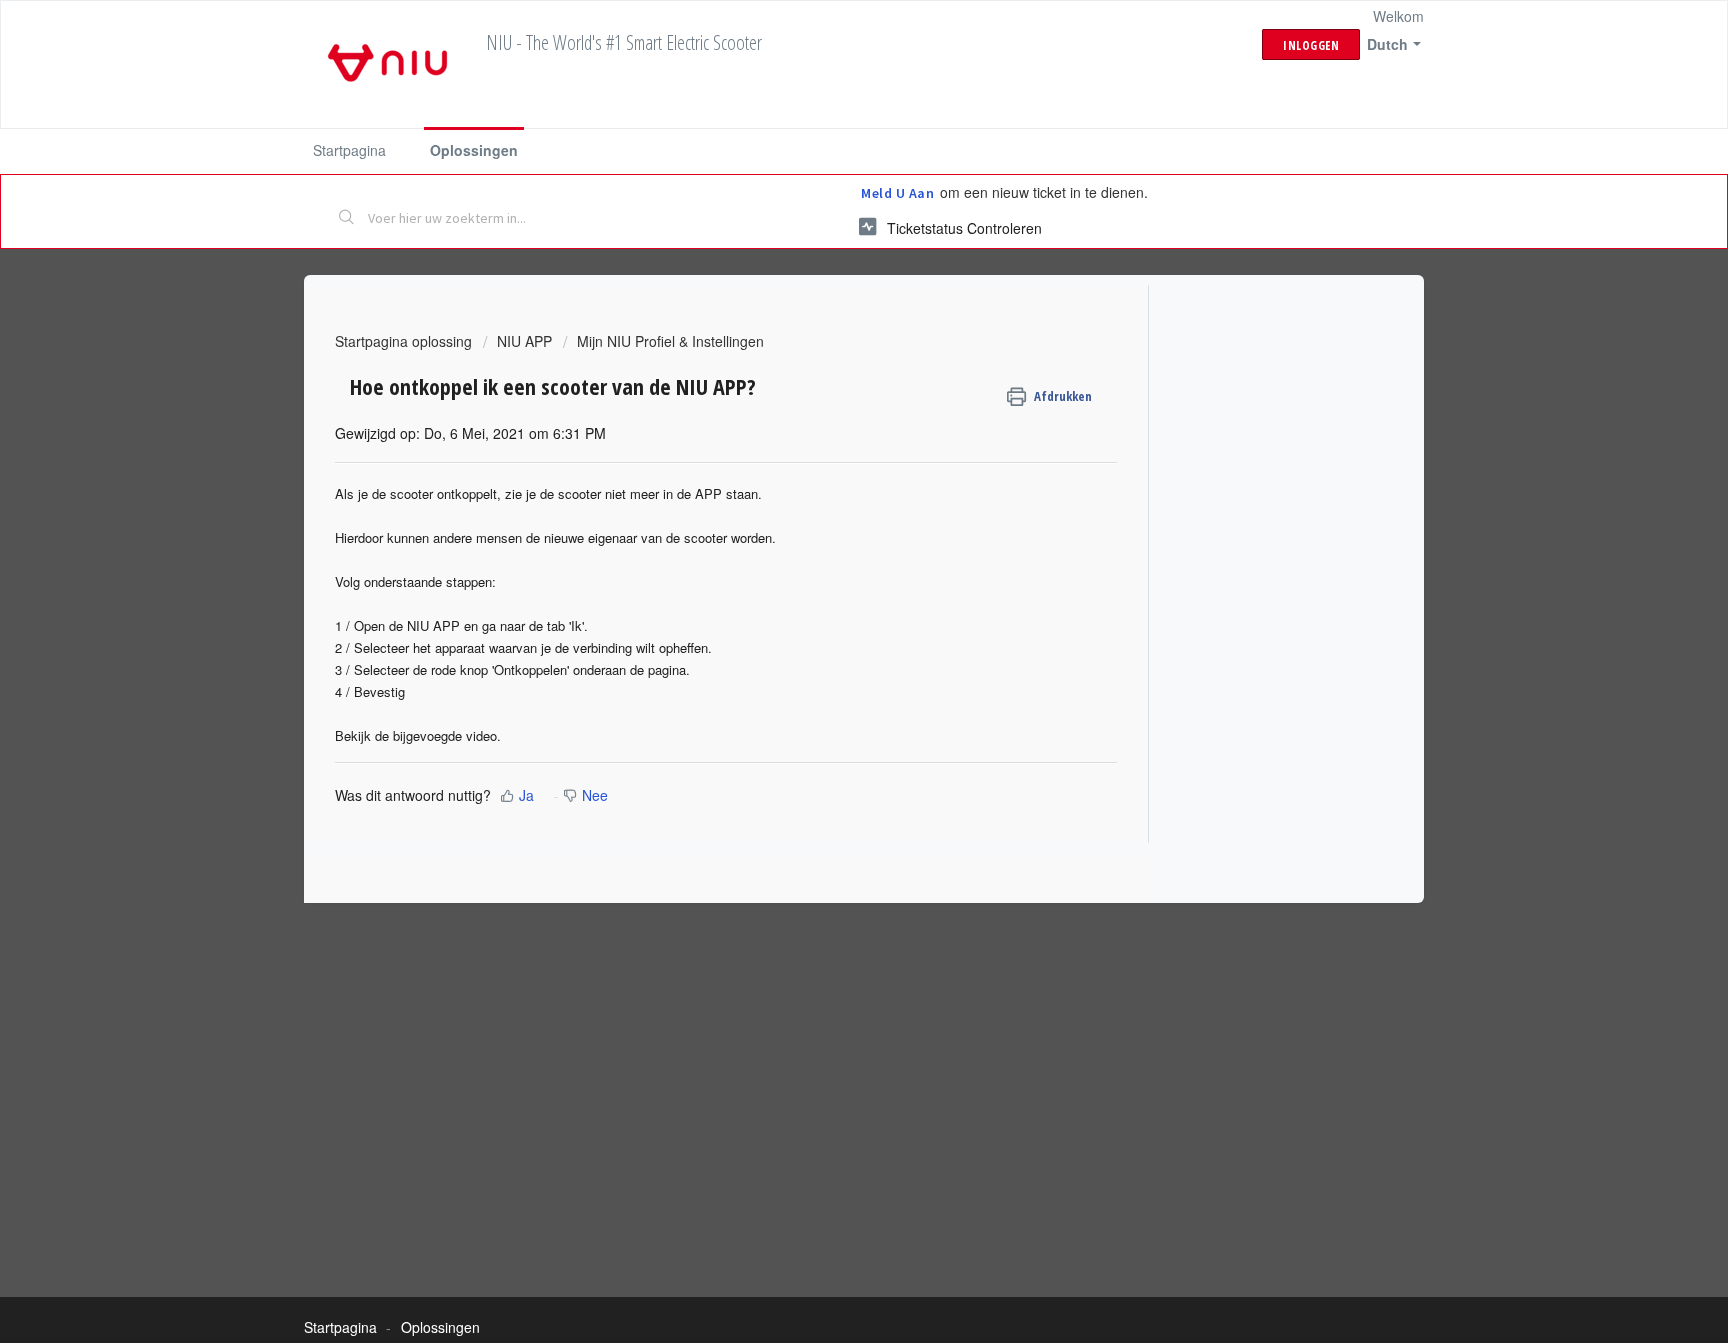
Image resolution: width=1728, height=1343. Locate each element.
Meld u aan (897, 193)
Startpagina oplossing (405, 341)
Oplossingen (474, 150)
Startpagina (349, 150)
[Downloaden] (827, 413)
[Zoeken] (347, 219)
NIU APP (524, 341)
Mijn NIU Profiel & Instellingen (670, 341)
